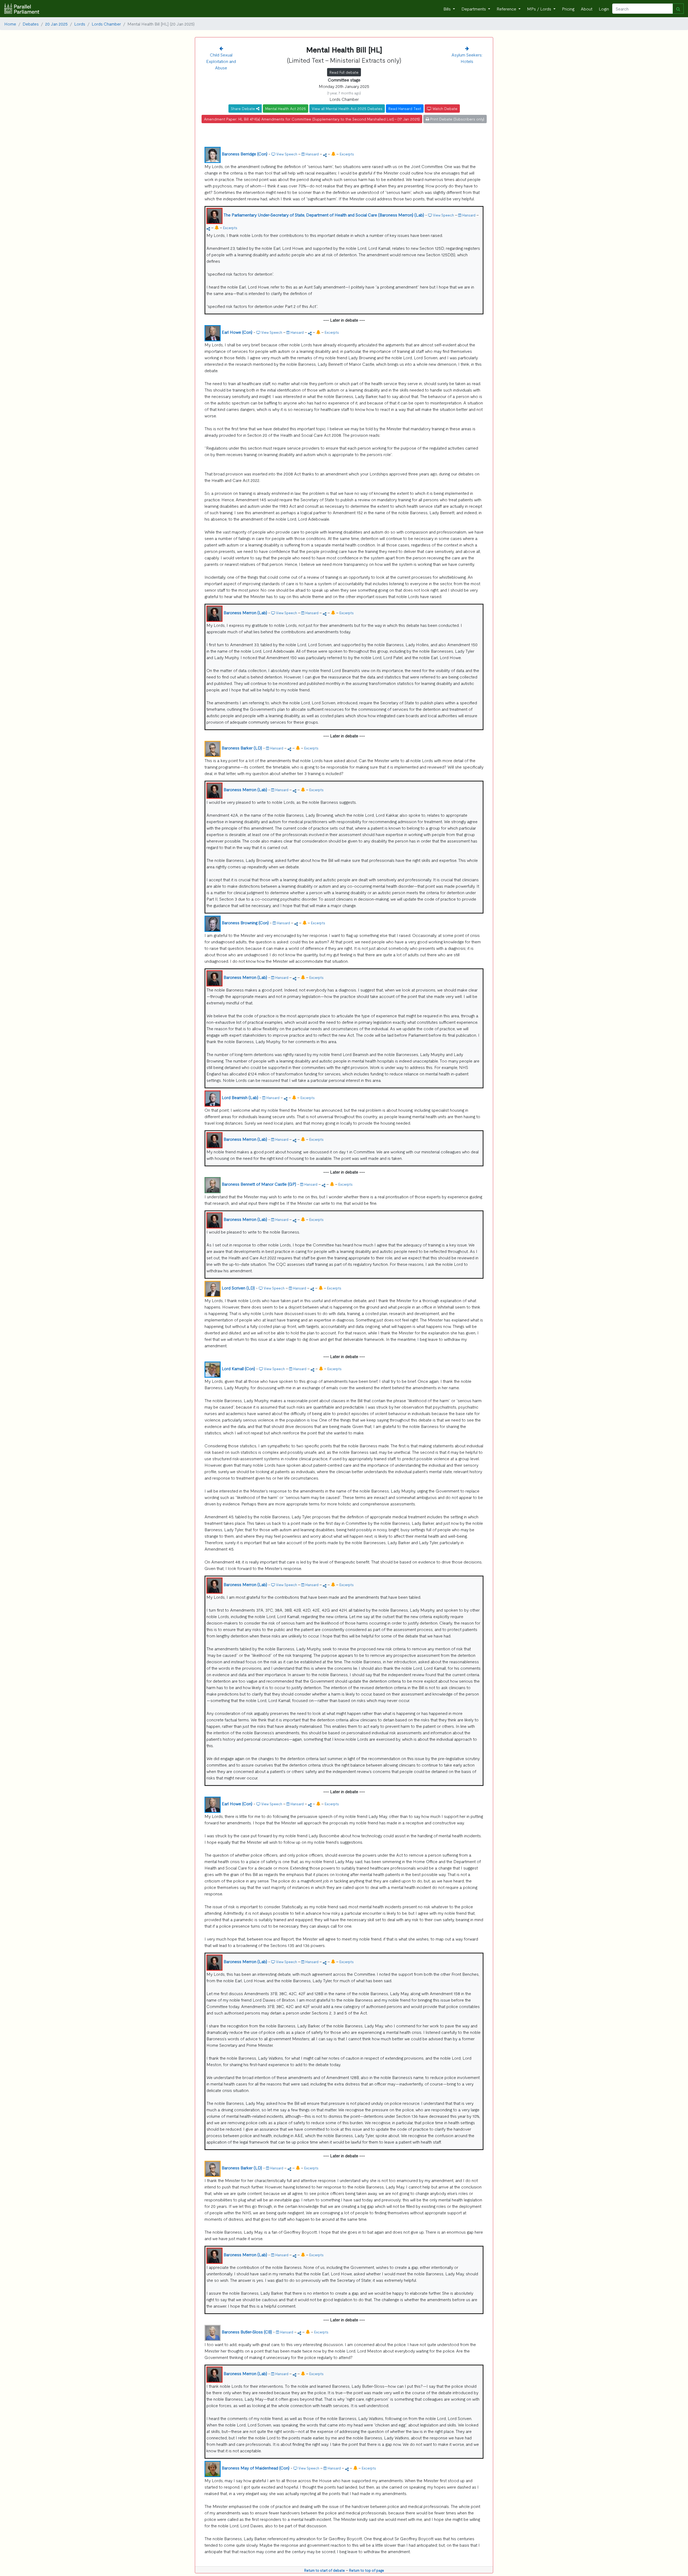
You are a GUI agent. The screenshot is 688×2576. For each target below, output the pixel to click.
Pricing (568, 9)
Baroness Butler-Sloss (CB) (247, 2332)
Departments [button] (474, 9)
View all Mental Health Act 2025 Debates (347, 108)
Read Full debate (344, 72)
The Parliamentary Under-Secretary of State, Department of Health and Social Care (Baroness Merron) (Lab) (324, 215)
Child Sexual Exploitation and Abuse (221, 61)
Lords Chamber (106, 24)
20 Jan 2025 (56, 24)
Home (10, 24)
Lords (80, 24)
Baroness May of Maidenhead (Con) (256, 2468)
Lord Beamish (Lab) (240, 1097)
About (587, 9)
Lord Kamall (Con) (238, 1368)
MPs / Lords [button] (540, 9)
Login (604, 9)
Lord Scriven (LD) (238, 1288)
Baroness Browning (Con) (245, 922)
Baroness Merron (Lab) (245, 612)
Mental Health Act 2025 (286, 108)
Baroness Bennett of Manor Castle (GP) (259, 1184)
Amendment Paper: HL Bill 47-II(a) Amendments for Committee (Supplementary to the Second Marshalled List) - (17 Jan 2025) (312, 119)
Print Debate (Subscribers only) (457, 119)
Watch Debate (444, 108)
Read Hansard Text (405, 108)
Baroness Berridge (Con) (245, 154)
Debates (31, 24)
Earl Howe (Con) (237, 332)
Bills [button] (448, 9)
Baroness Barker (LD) (242, 748)
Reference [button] (507, 9)
